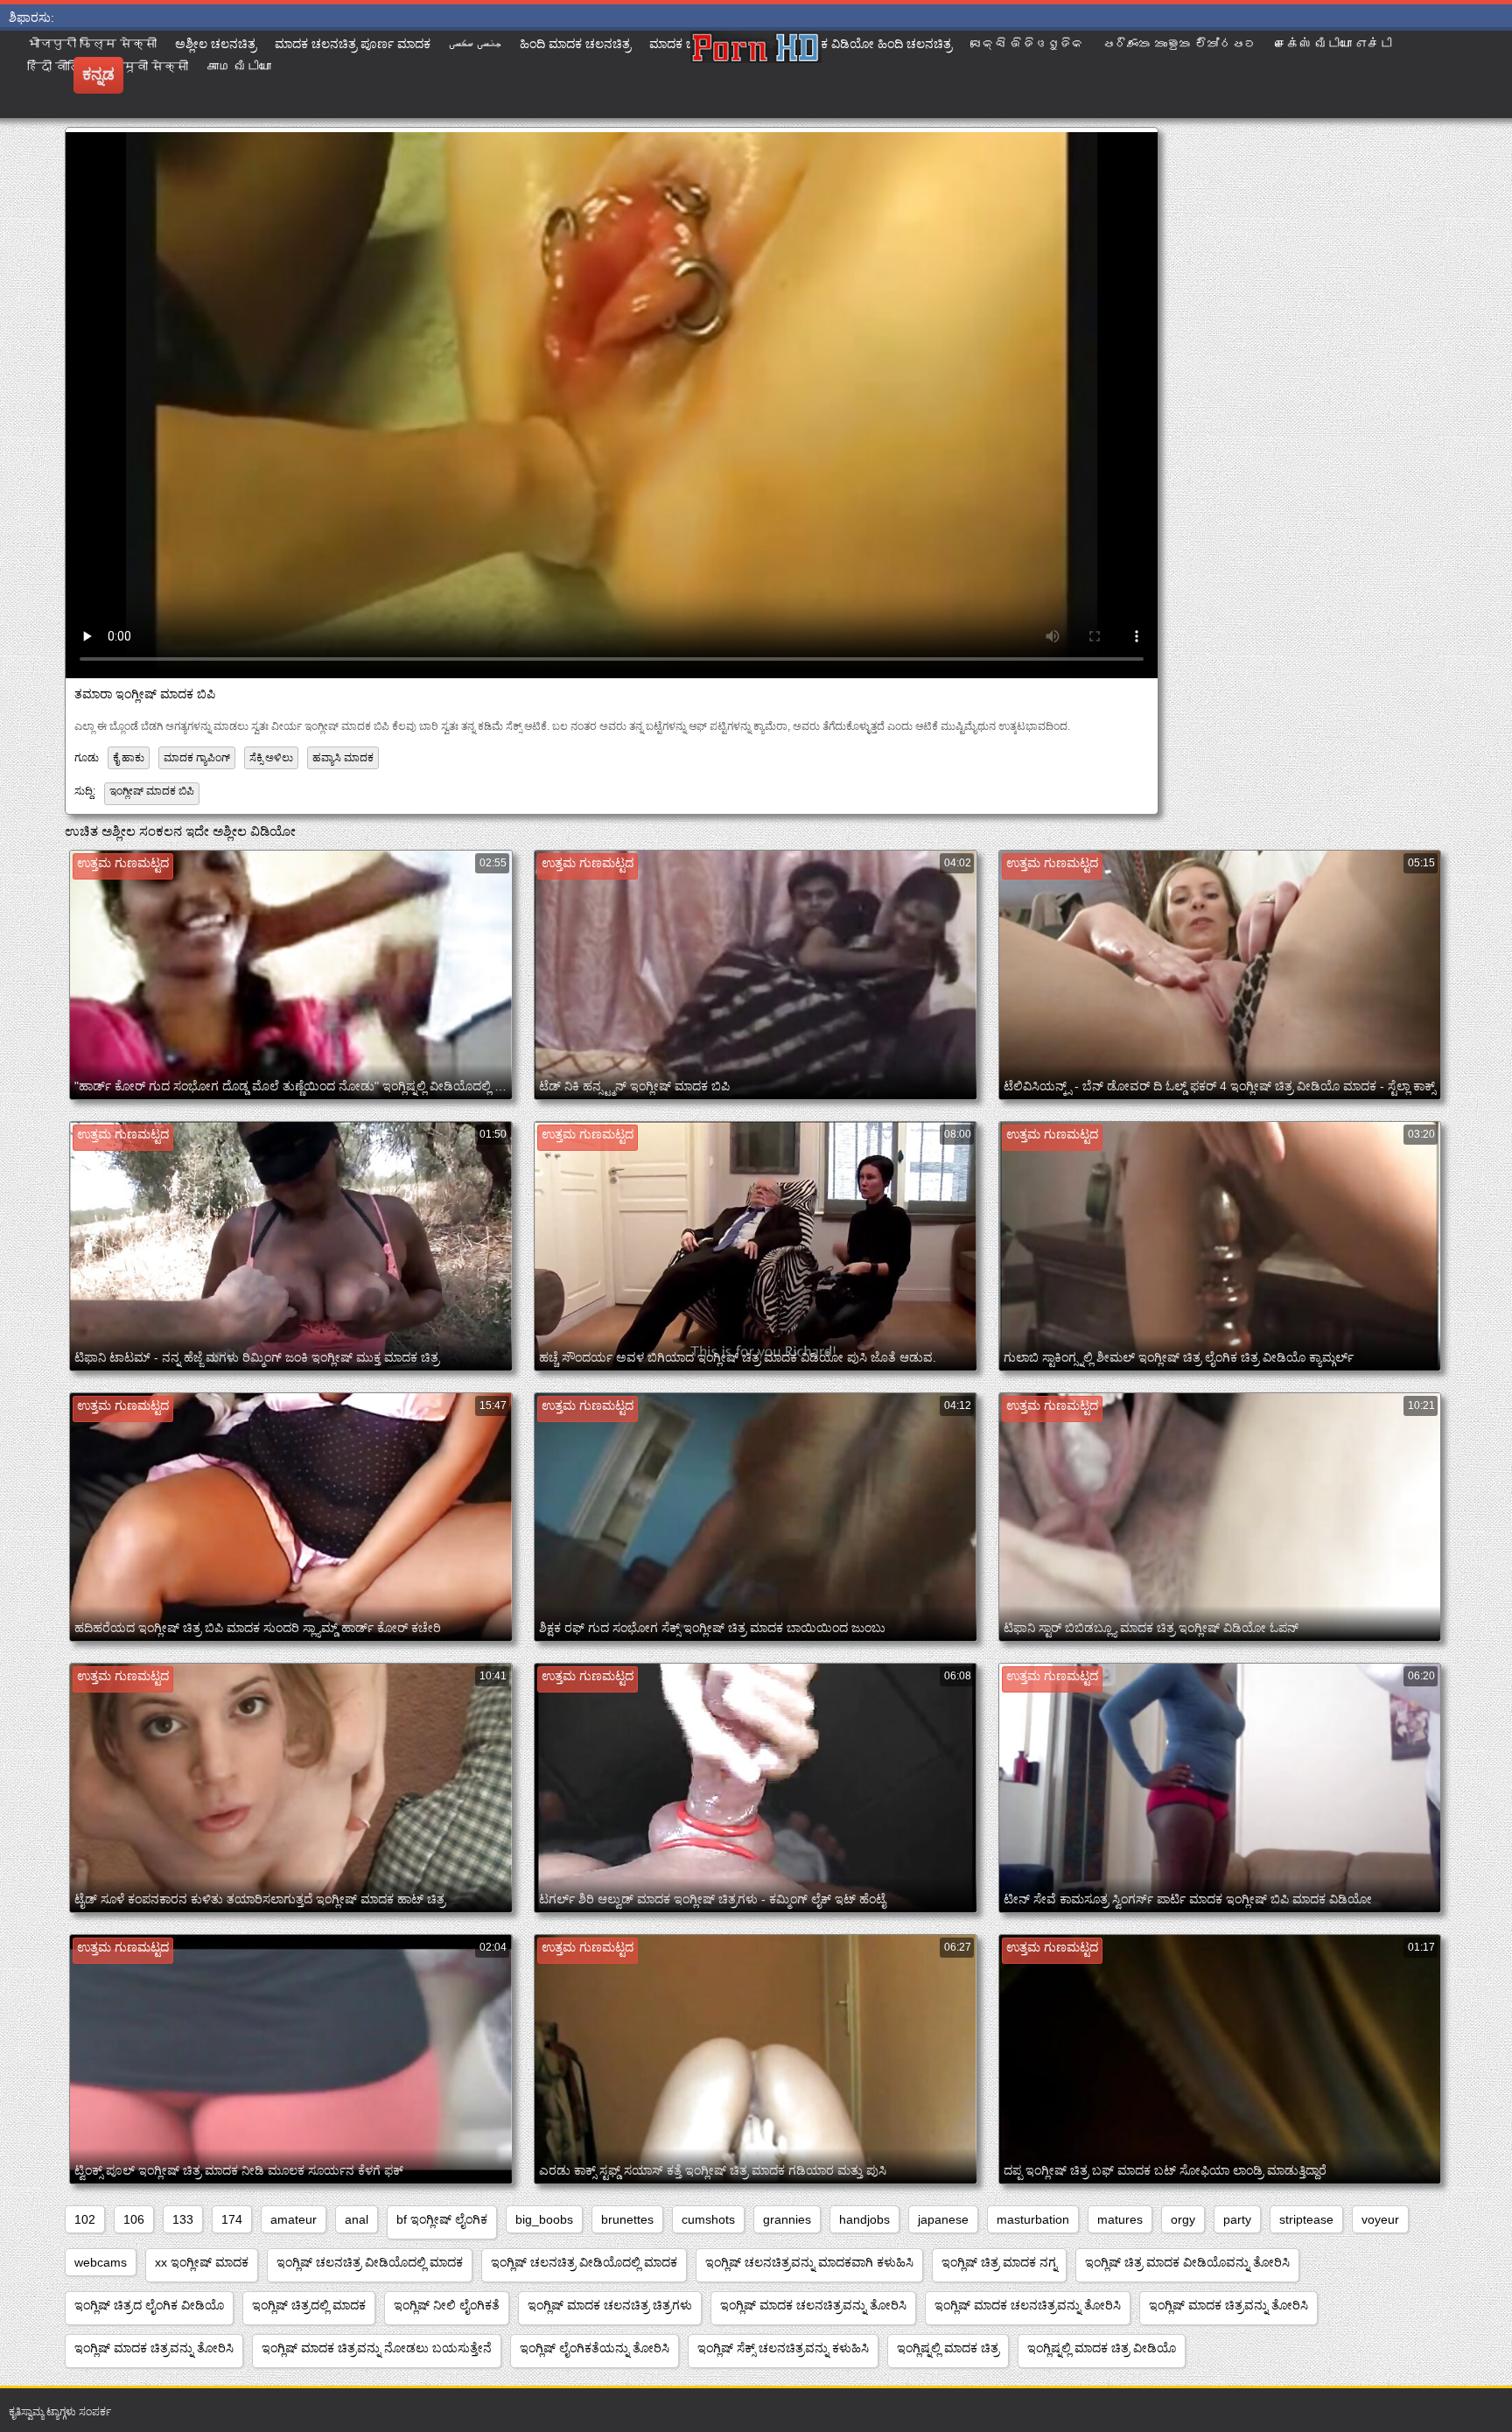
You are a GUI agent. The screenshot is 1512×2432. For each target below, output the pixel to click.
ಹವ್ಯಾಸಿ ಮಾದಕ (343, 758)
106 (134, 2219)
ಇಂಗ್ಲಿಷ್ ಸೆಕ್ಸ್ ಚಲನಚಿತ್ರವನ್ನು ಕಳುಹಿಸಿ (783, 2348)
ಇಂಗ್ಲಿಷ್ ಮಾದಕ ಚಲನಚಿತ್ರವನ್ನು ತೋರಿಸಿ (813, 2305)
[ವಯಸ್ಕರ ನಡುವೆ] (756, 74)
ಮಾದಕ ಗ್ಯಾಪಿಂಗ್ (197, 758)
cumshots (708, 2219)
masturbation (1033, 2219)
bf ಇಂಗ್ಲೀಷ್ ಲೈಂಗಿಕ (442, 2219)
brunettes (627, 2219)
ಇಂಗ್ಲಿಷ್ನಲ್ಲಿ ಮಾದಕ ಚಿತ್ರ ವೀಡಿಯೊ (1102, 2348)
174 (232, 2219)
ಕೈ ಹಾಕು (129, 758)
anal (357, 2219)
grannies (787, 2219)
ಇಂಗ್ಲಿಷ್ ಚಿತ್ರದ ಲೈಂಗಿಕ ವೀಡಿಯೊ (149, 2305)
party (1237, 2219)
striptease (1306, 2219)
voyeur (1380, 2219)
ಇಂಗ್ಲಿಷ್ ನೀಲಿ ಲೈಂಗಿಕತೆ (447, 2305)
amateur (294, 2219)
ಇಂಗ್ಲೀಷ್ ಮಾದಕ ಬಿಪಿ (152, 791)
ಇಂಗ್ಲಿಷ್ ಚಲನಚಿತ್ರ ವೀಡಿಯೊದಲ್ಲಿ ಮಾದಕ (370, 2262)
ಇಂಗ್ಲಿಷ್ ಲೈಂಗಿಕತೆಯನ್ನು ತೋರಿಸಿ (595, 2348)
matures (1120, 2219)
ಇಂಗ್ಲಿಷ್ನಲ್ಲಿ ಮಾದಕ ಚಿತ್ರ (948, 2348)
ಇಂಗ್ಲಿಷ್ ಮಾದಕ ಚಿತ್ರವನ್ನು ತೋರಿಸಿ (1228, 2305)
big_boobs (544, 2219)
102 (85, 2219)
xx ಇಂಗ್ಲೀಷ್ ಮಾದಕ (202, 2262)
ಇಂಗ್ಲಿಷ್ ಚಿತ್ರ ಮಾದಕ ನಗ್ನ (999, 2262)
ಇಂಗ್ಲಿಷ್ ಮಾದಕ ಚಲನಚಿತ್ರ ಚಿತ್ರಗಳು (610, 2305)
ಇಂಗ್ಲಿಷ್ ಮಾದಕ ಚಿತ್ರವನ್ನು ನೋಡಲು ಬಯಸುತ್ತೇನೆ (377, 2348)
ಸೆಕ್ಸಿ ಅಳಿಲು (271, 758)
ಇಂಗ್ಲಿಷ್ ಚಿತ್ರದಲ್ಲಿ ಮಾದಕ (309, 2305)
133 (183, 2219)
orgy (1183, 2219)
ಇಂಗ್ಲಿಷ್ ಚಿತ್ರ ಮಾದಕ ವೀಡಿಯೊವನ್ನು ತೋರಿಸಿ (1187, 2262)
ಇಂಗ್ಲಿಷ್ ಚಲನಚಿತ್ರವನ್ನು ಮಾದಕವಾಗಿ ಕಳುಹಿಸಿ (809, 2262)
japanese (943, 2219)
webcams (101, 2262)
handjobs (864, 2219)
